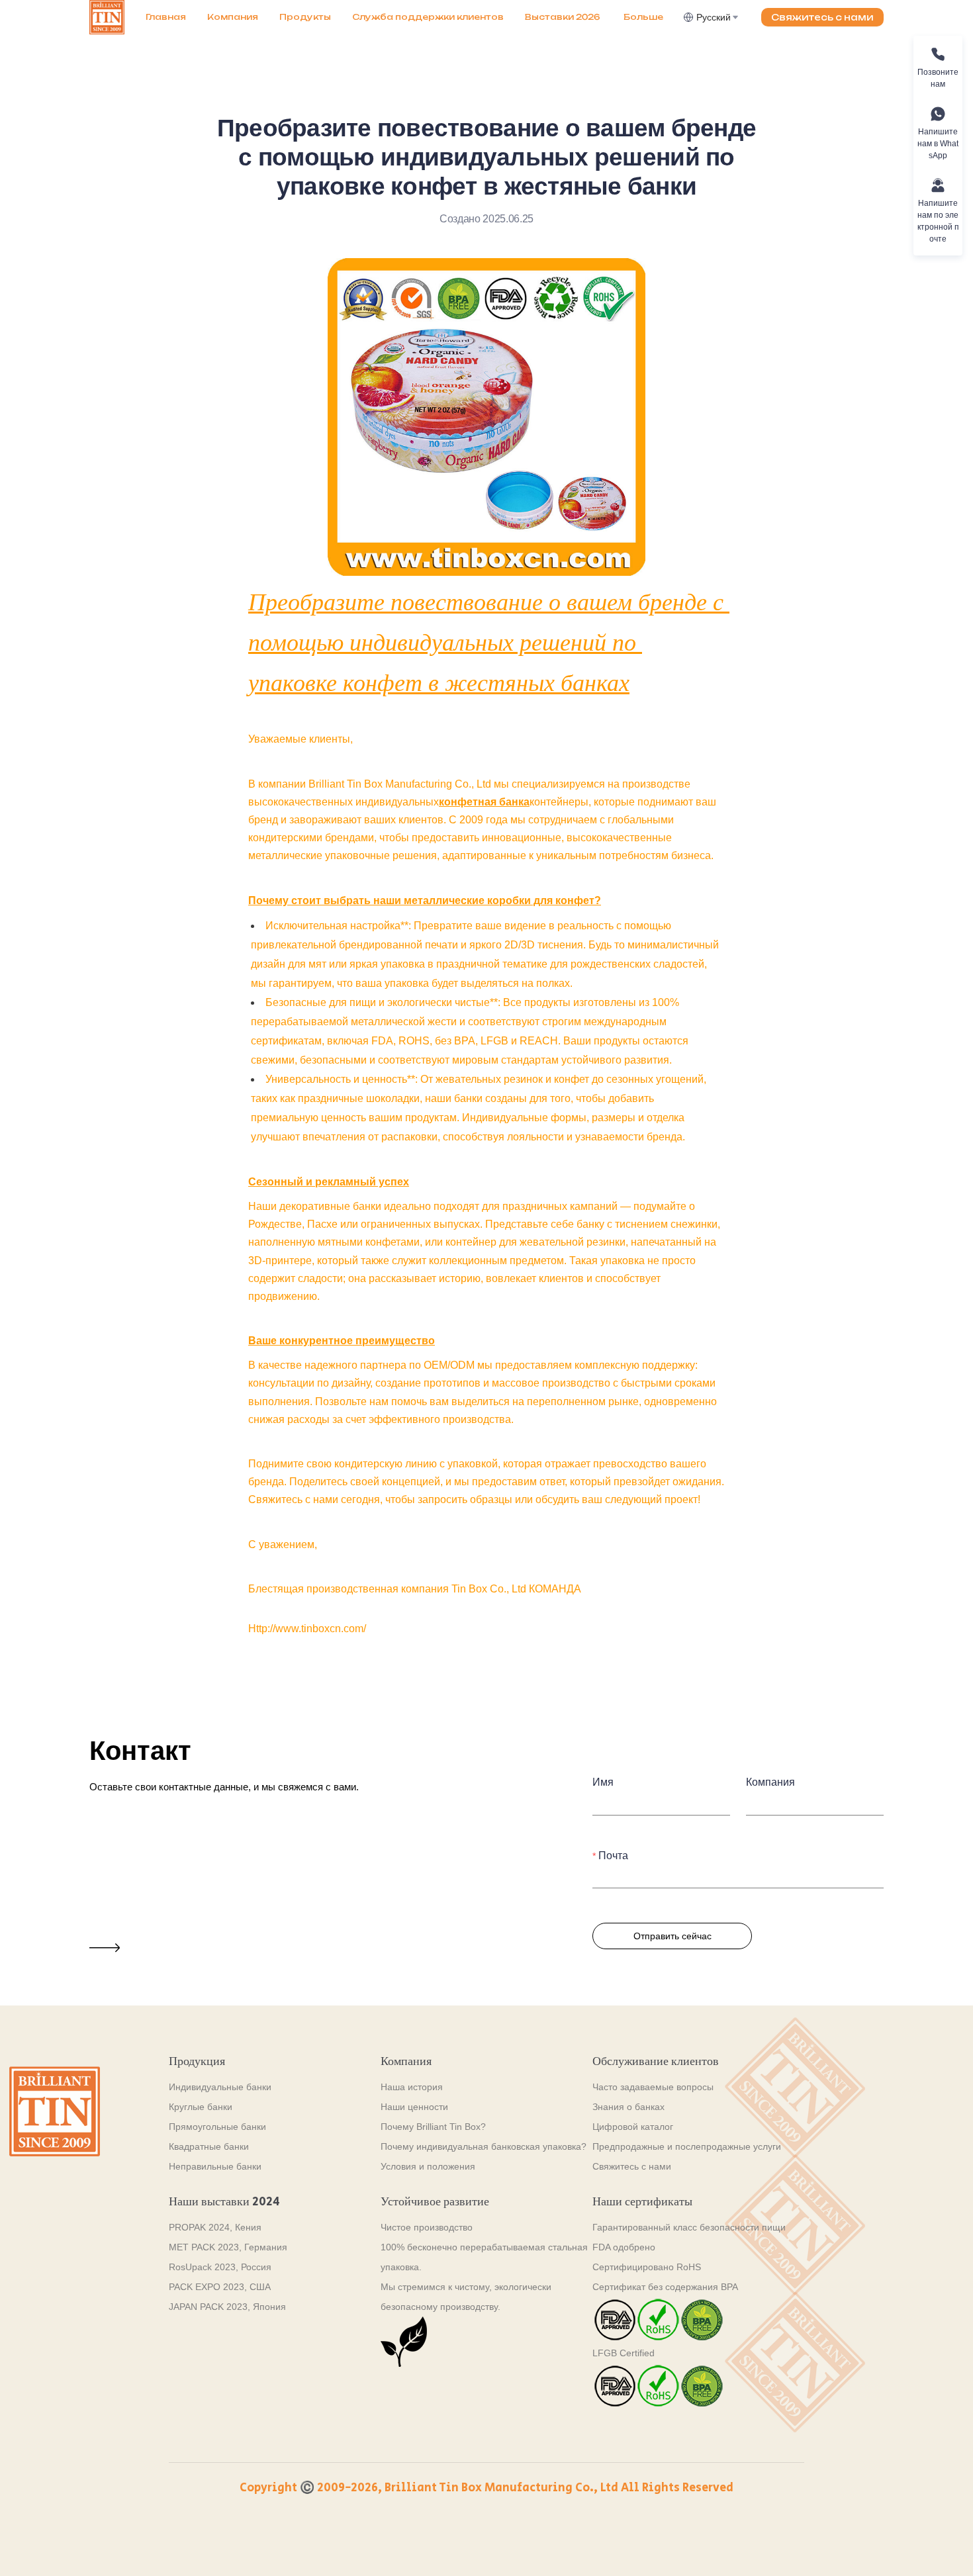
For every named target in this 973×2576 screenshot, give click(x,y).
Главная (166, 17)
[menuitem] (166, 17)
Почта (613, 1856)
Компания (233, 17)
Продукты (305, 17)
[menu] (409, 17)
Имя (603, 1782)
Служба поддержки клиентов (428, 17)
